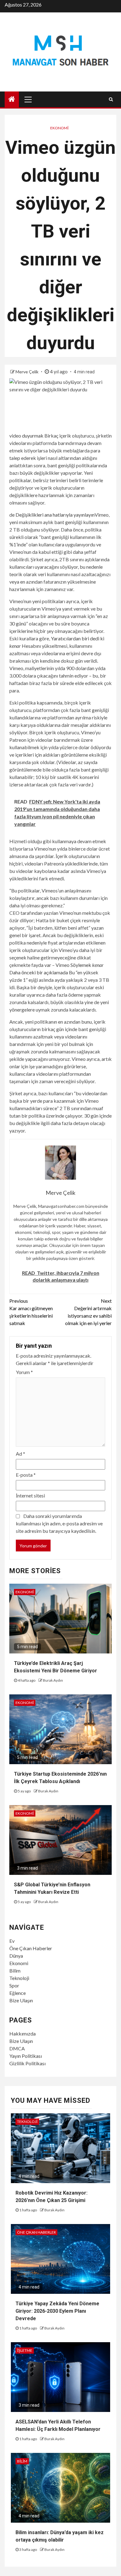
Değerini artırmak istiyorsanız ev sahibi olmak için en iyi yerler (88, 1312)
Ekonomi (59, 128)
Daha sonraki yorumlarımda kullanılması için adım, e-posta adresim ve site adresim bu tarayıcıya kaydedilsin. (59, 1523)
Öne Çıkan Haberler (31, 1948)
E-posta (26, 1475)
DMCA (17, 2048)
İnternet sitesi (30, 1495)
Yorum (24, 1372)
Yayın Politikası (26, 2056)
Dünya (16, 1956)
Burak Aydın (53, 1680)
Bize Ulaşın (21, 2000)
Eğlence (18, 1993)
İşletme (25, 2350)
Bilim (15, 1971)
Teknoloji (19, 1978)
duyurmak (33, 436)
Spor (14, 1985)
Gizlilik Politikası (27, 2063)
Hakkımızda (22, 2033)
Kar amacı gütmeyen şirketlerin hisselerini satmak (31, 1312)
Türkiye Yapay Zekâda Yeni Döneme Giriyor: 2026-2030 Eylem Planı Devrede (57, 2311)
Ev (12, 1941)
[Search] (111, 99)
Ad (20, 1454)
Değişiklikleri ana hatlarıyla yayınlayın (55, 515)
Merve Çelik (27, 372)
